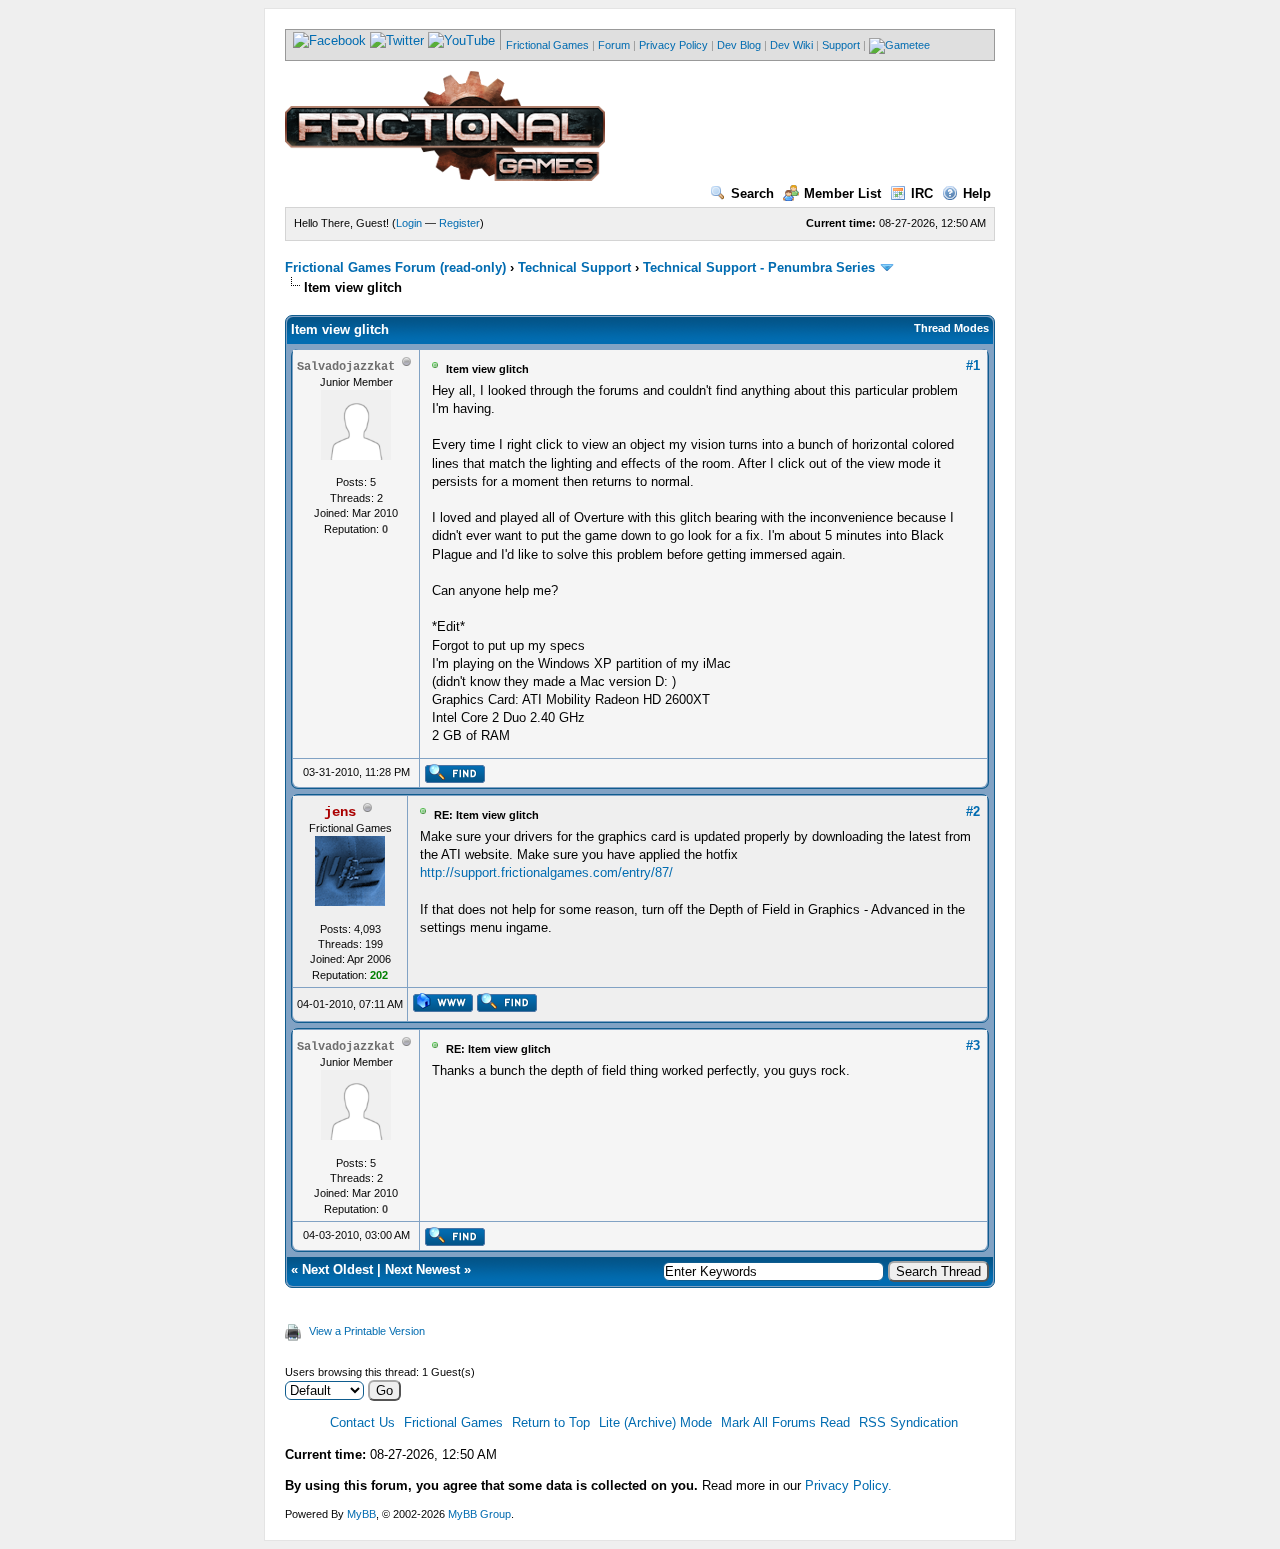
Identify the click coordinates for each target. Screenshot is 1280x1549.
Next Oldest (337, 1269)
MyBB (361, 1514)
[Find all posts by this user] (454, 779)
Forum (614, 45)
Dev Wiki (791, 45)
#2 (973, 811)
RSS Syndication (908, 1422)
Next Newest (422, 1269)
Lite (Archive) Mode (655, 1422)
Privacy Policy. (848, 1485)
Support (841, 45)
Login (409, 223)
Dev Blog (739, 45)
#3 (973, 1045)
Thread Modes (951, 328)
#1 (973, 365)
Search (752, 193)
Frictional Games (547, 45)
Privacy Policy (673, 45)
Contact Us (362, 1422)
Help (977, 193)
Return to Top (551, 1422)
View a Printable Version (367, 1331)
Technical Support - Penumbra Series (759, 267)
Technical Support (574, 267)
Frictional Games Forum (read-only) (395, 267)
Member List (842, 193)
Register (459, 223)
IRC (922, 193)
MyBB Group (479, 1514)
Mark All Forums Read (785, 1422)
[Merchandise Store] (899, 45)
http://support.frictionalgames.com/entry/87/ (546, 872)
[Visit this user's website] (442, 1008)
